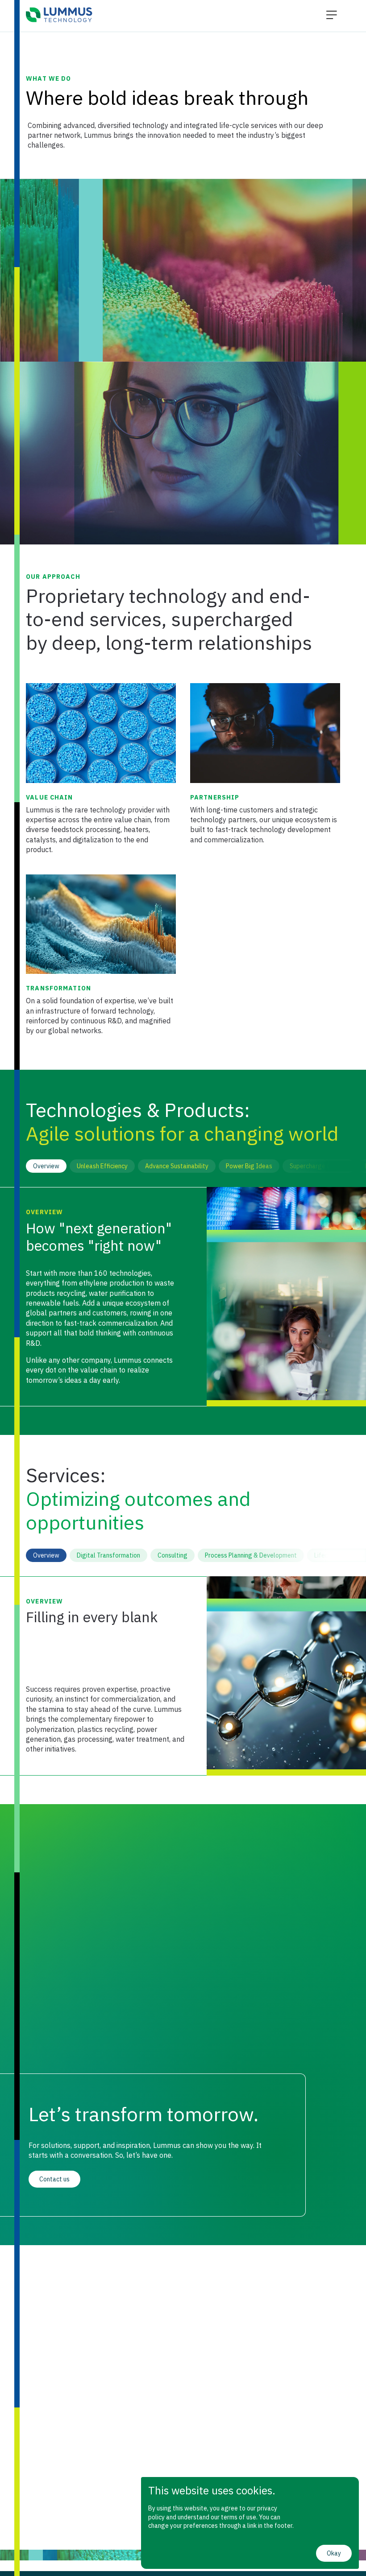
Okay (334, 2553)
